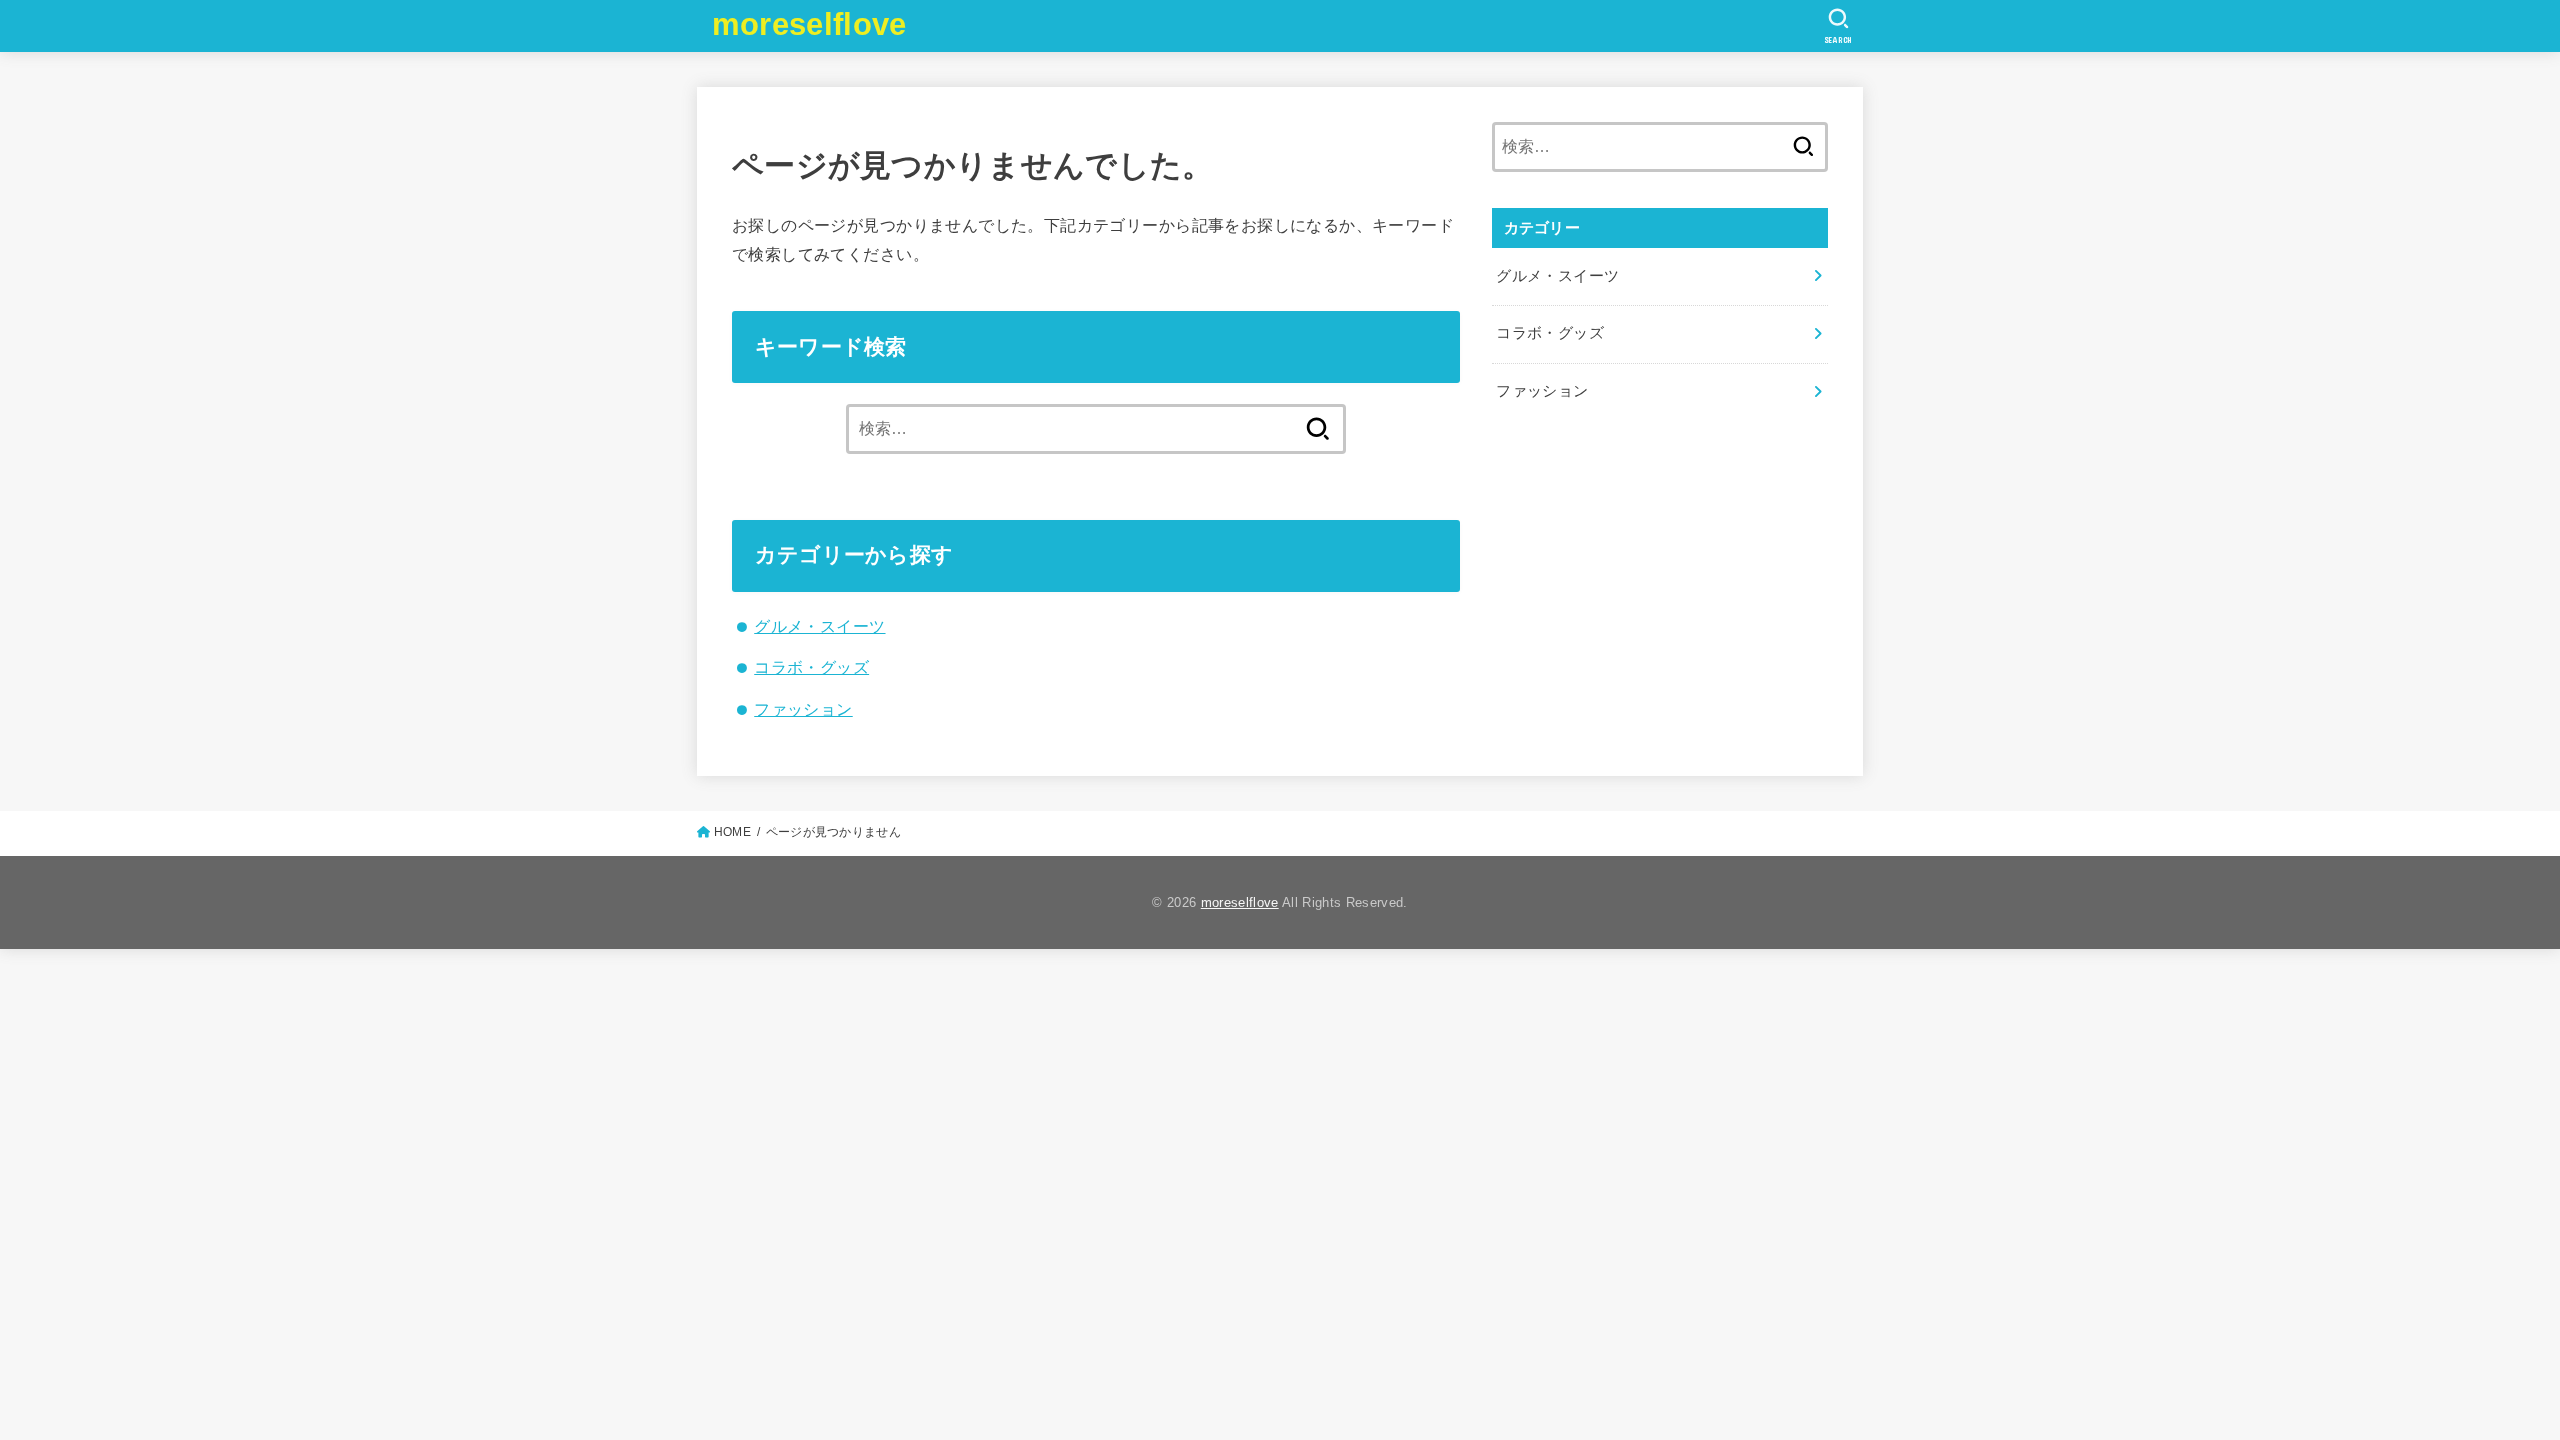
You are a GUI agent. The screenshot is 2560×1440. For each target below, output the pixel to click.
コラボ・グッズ (811, 667)
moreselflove (809, 24)
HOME (732, 832)
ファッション (803, 709)
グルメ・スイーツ (819, 626)
